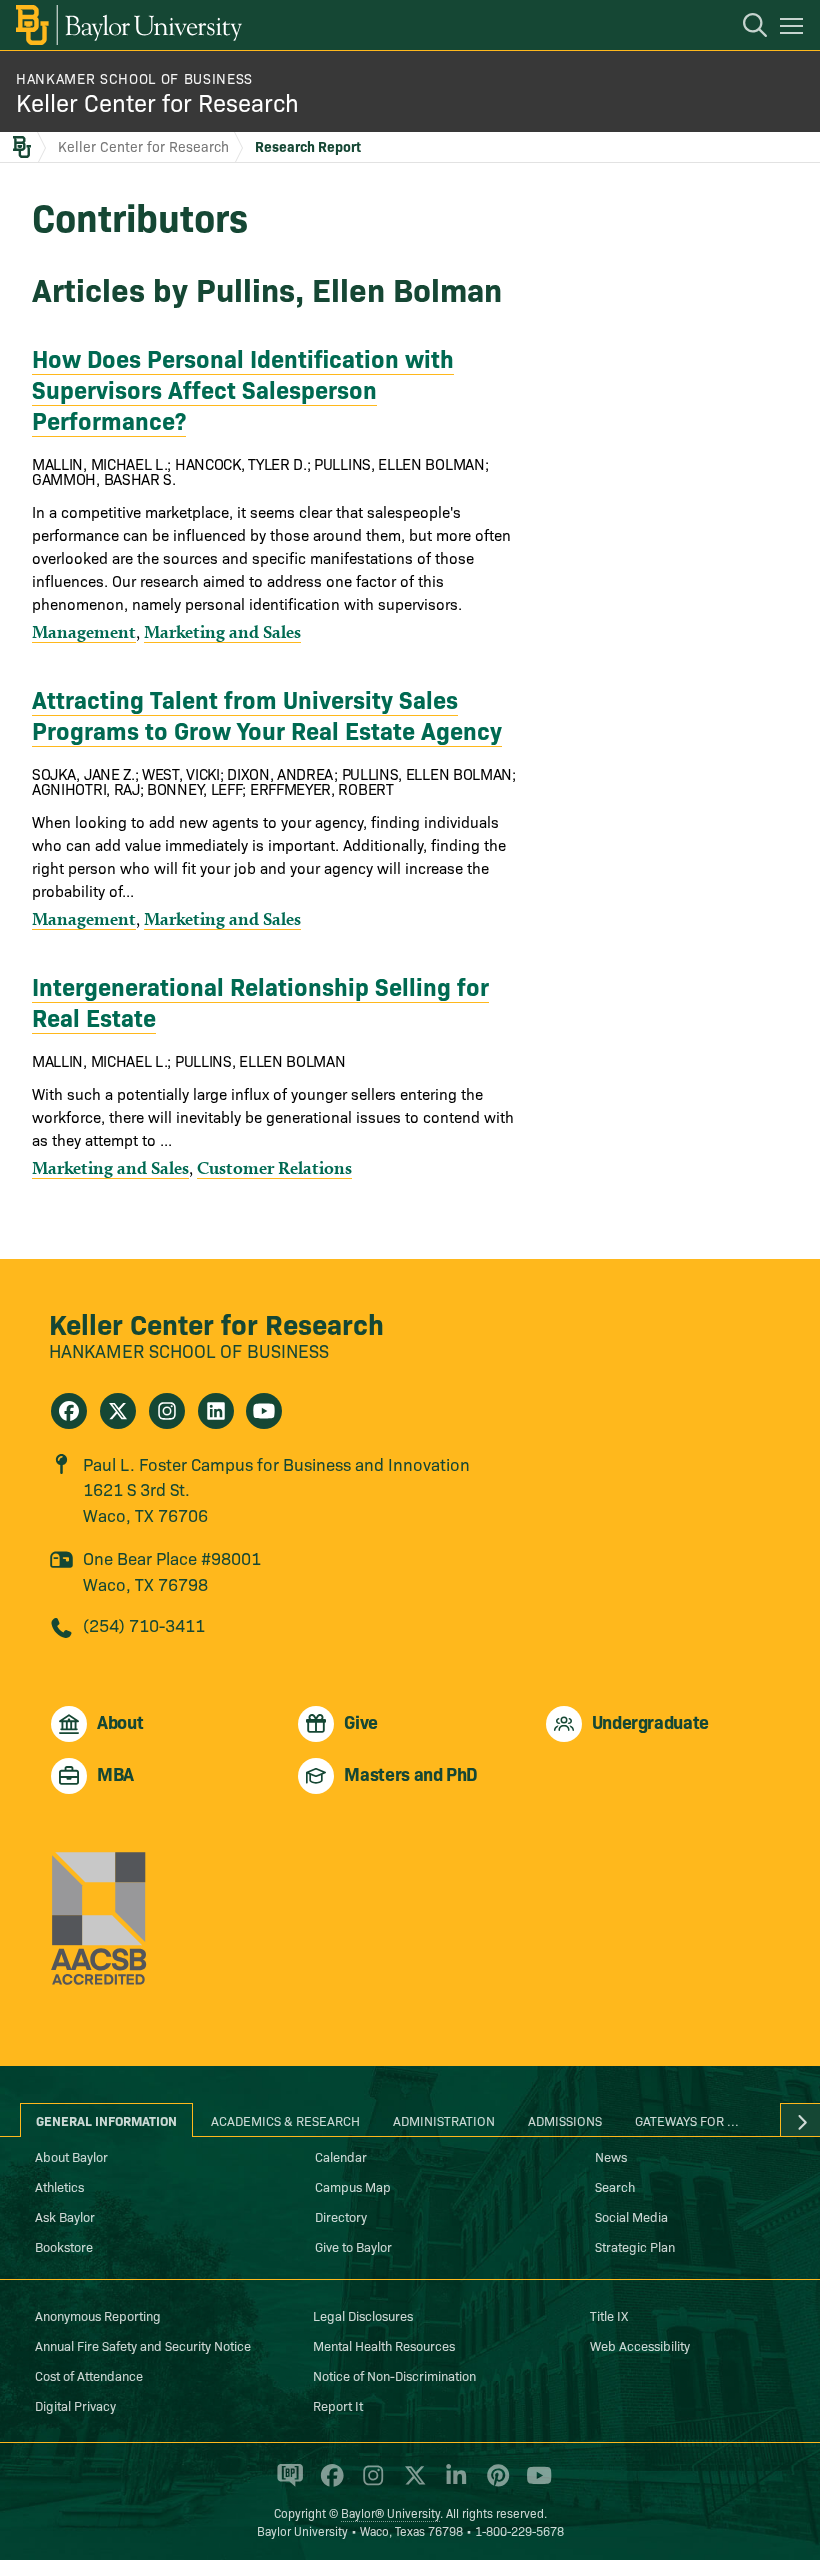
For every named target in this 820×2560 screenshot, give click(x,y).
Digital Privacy (75, 2405)
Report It (338, 2405)
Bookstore (64, 2246)
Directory (341, 2216)
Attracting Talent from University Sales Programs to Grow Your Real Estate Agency (267, 714)
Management (84, 631)
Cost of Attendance (89, 2375)
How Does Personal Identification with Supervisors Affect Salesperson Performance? (243, 388)
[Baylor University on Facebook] (328, 2483)
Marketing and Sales (222, 631)
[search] (745, 28)
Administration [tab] (444, 2120)
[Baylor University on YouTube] (534, 2483)
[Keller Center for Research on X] (118, 1411)
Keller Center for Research (157, 101)
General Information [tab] (106, 2120)
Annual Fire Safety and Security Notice (143, 2345)
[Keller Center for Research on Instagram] (167, 1411)
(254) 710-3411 (144, 1624)
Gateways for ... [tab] (687, 2120)
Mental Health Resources (384, 2345)
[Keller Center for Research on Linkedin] (216, 1411)
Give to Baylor (353, 2246)
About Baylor (71, 2156)
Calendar (341, 2156)
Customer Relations (274, 1167)
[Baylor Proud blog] (286, 2483)
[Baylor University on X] (411, 2483)
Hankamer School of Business (134, 78)
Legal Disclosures (363, 2315)
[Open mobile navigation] (794, 29)
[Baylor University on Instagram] (369, 2483)
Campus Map (353, 2186)
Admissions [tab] (565, 2120)
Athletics (59, 2186)
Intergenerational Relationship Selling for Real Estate (260, 1001)
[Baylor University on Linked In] (452, 2483)
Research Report (308, 146)
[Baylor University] (127, 25)
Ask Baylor (65, 2216)
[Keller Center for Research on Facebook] (69, 1411)
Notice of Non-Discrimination (394, 2375)
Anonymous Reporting (98, 2315)
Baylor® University (390, 2512)
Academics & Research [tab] (285, 2120)
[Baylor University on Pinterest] (494, 2483)
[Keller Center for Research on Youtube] (264, 1411)
